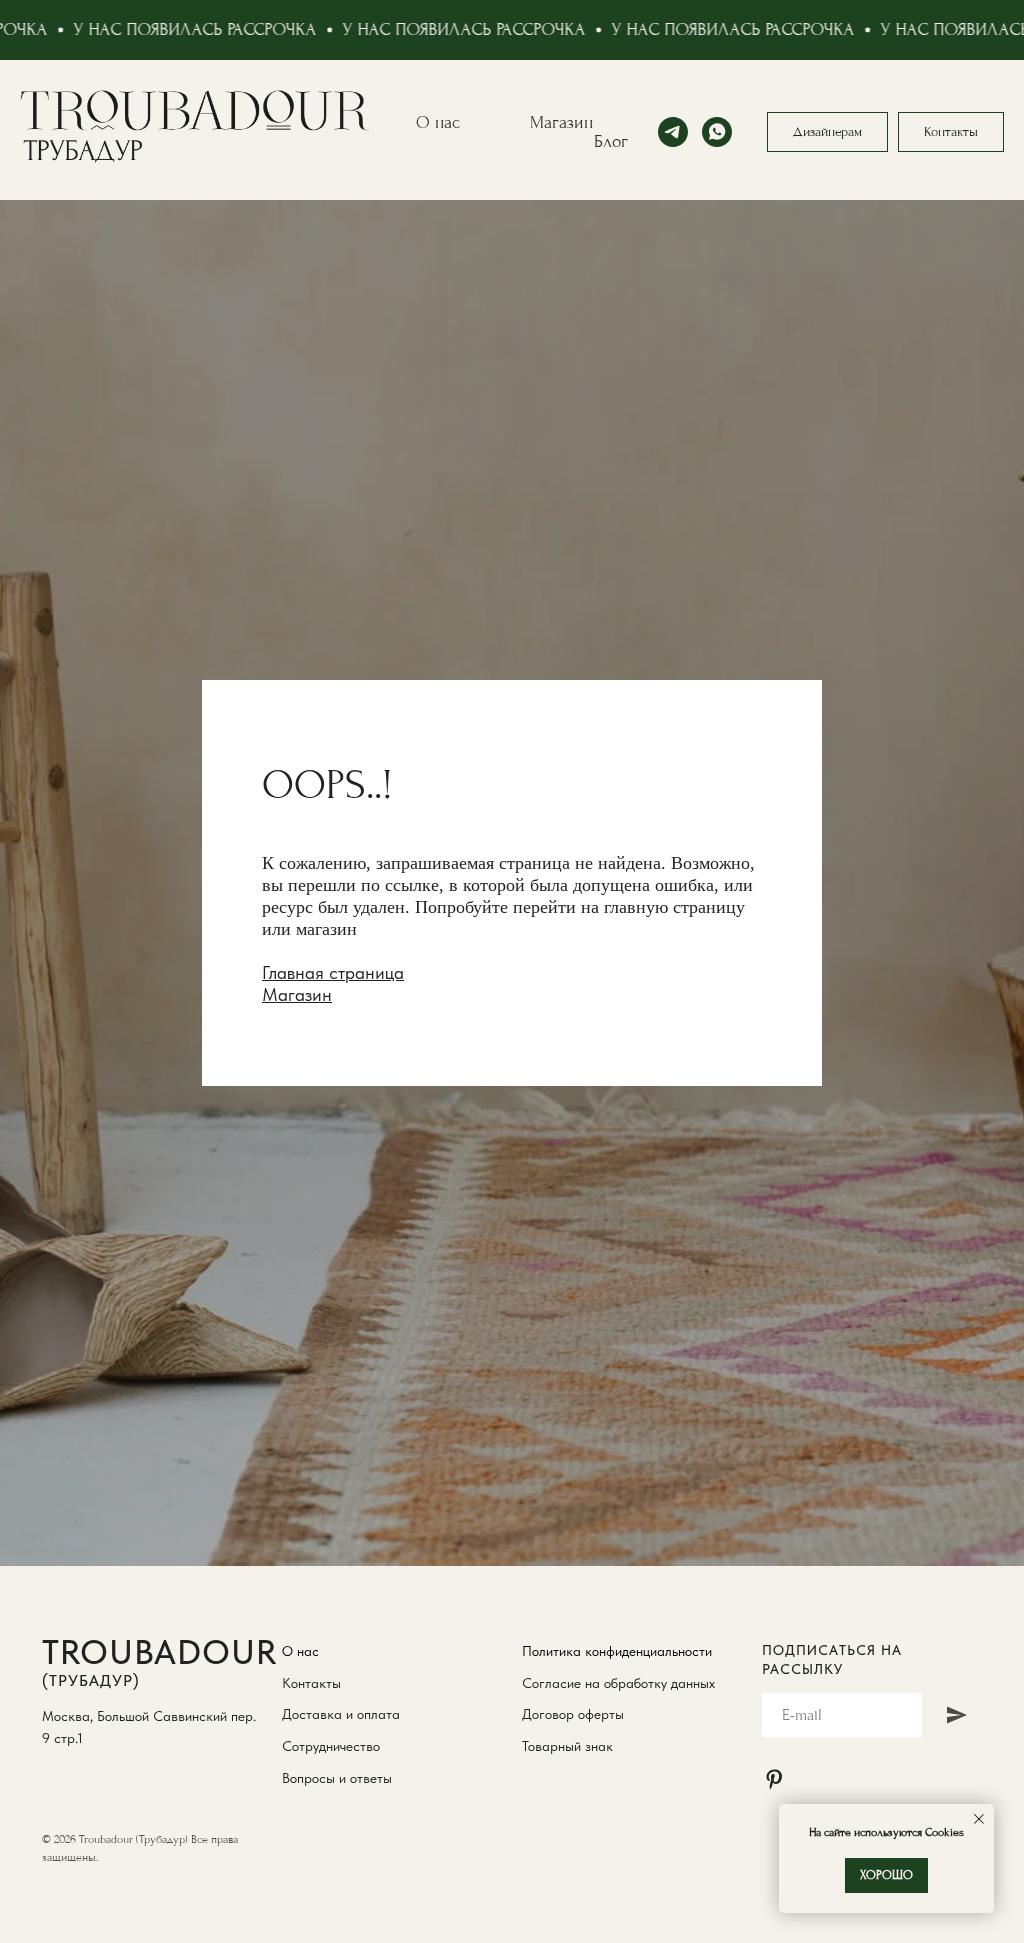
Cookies (943, 1832)
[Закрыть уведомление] (979, 1819)
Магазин (561, 122)
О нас (438, 122)
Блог (611, 141)
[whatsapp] (717, 132)
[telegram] (673, 132)
